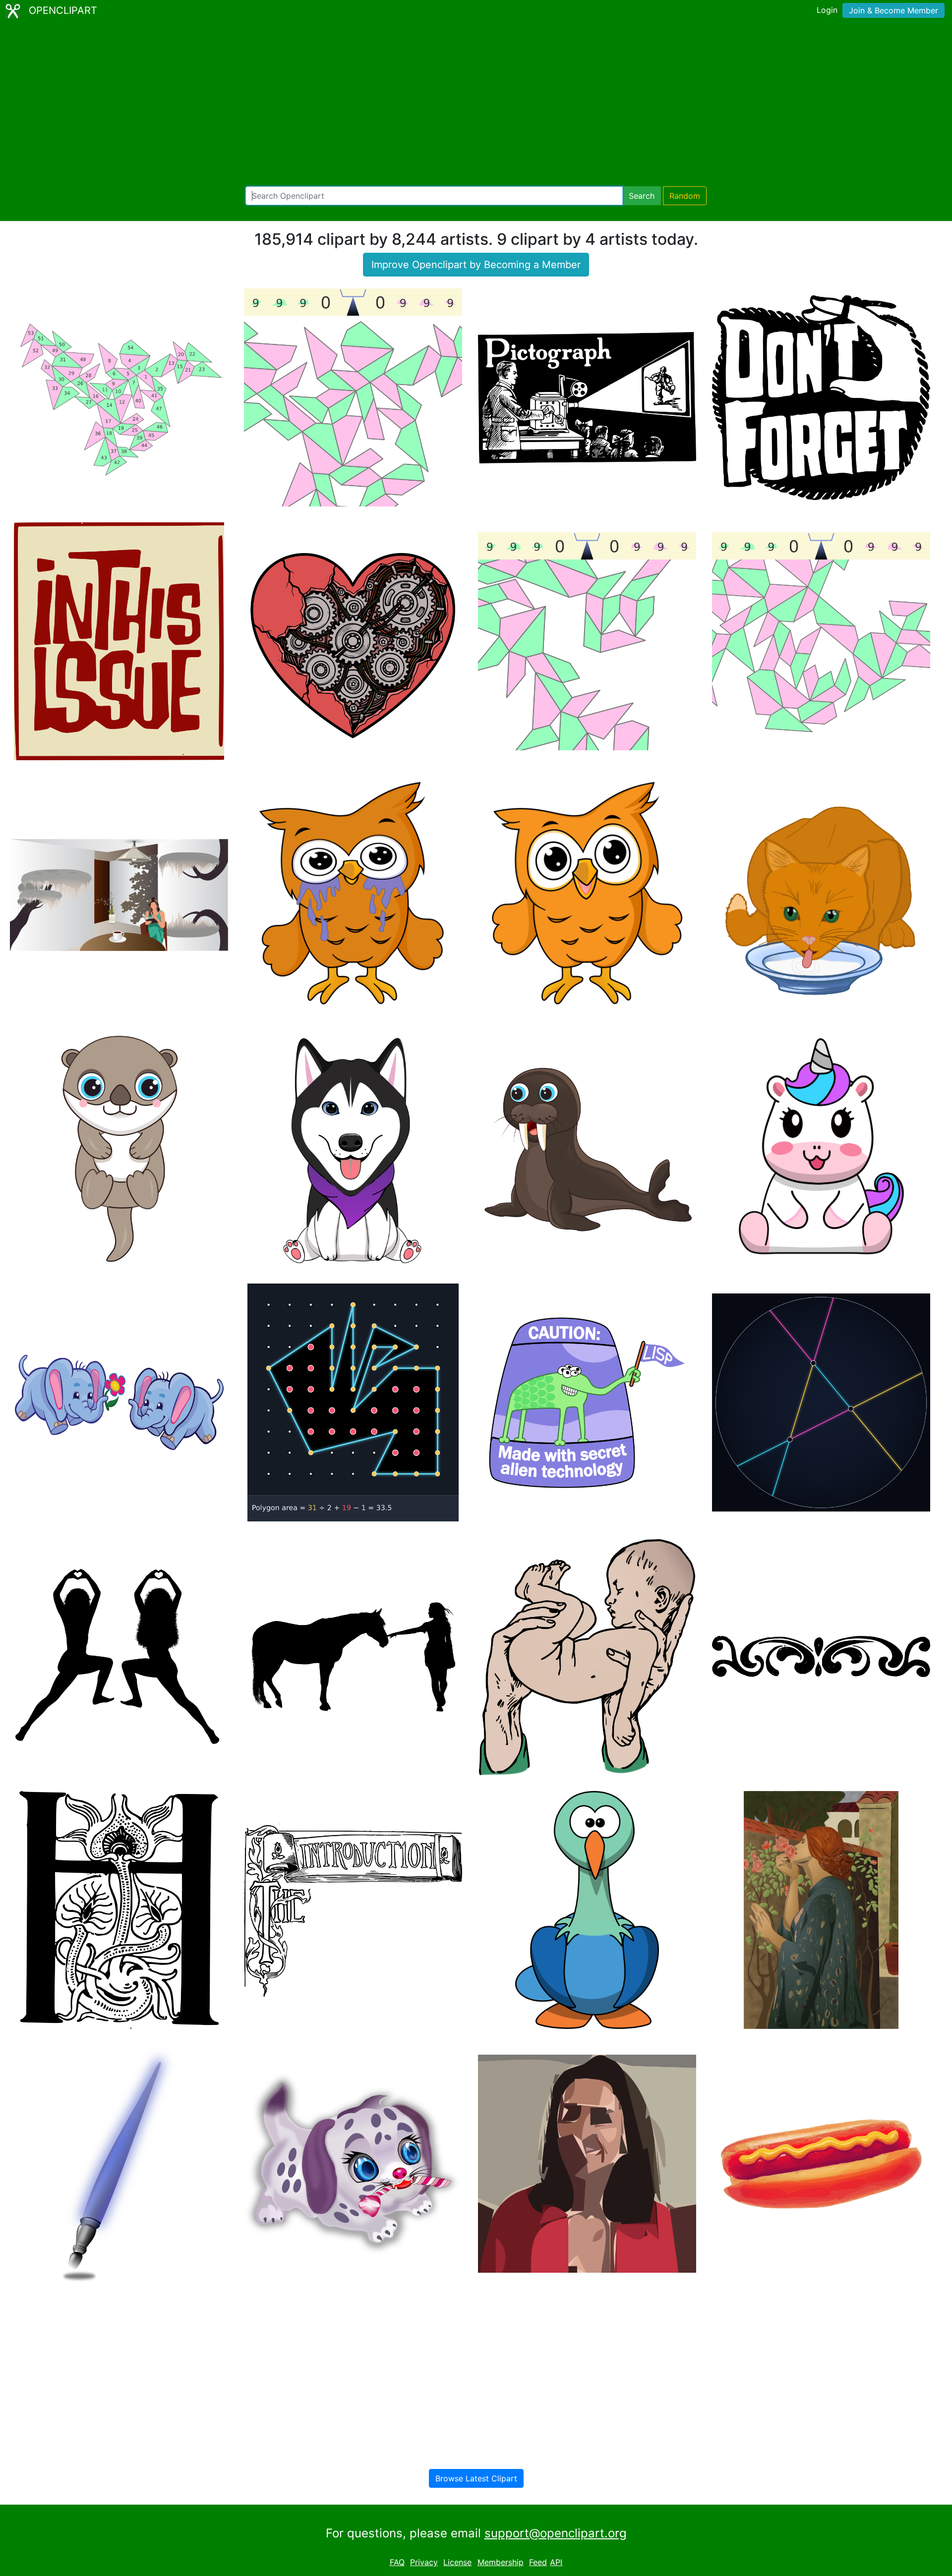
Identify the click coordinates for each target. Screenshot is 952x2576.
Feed (538, 2562)
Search (642, 196)
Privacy (424, 2562)
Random (685, 196)
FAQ (397, 2562)
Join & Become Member (893, 10)
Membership (501, 2562)
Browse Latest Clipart (476, 2478)
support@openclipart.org (556, 2533)
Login (827, 10)
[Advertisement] (476, 104)
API (556, 2562)
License (457, 2562)
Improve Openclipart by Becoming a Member (476, 265)
